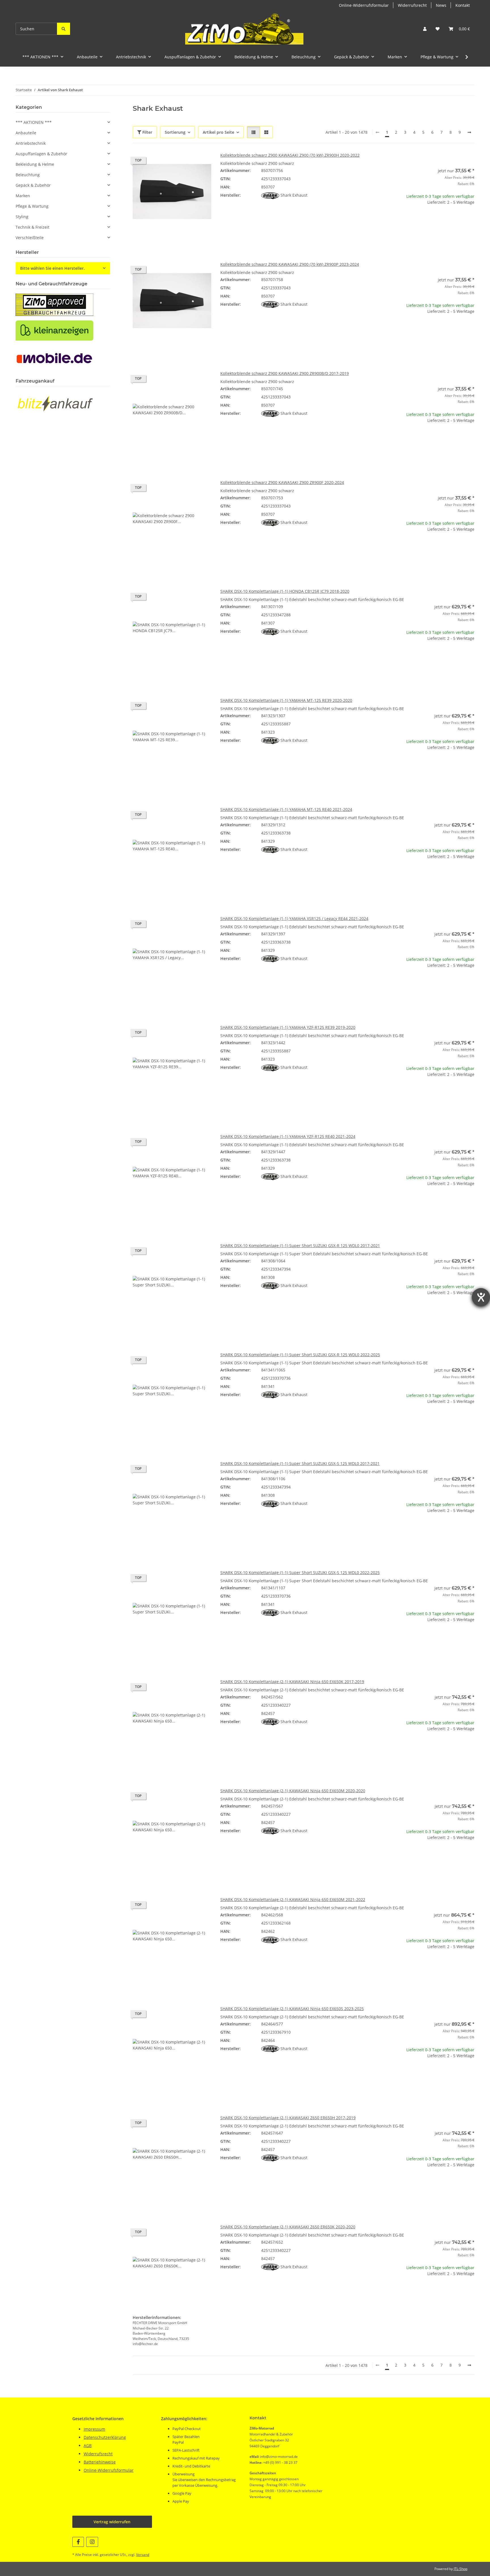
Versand (143, 2555)
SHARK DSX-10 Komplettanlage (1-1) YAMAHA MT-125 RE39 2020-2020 (286, 700)
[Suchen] (64, 29)
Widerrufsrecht (412, 5)
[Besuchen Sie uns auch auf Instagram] (92, 2542)
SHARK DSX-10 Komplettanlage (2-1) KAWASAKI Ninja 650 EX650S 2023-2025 (292, 2009)
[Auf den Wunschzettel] (202, 162)
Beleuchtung (28, 175)
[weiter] (469, 132)
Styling (22, 217)
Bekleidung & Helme (35, 164)
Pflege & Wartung (32, 206)
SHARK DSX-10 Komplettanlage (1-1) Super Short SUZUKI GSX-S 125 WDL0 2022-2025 (300, 1572)
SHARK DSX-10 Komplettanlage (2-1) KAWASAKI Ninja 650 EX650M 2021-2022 (293, 1899)
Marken (23, 196)
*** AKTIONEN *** (34, 122)
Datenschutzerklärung (105, 2437)
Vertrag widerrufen (112, 2522)
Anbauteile (26, 133)
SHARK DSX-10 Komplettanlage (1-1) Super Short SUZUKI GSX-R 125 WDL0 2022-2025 (300, 1355)
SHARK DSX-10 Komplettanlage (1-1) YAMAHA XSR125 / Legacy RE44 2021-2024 (294, 919)
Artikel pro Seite (218, 132)
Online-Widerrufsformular (364, 5)
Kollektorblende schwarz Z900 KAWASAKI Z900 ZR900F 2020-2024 (282, 482)
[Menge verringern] (400, 220)
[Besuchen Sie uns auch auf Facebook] (78, 2542)
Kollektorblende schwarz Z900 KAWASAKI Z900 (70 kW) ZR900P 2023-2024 (290, 264)
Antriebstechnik (31, 143)
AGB (88, 2446)
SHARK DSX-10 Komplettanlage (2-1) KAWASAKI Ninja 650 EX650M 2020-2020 (293, 1791)
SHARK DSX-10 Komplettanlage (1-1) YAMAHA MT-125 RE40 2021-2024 (286, 809)
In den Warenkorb (435, 237)
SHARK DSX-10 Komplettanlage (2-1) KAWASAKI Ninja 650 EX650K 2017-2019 (292, 1682)
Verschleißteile (30, 238)
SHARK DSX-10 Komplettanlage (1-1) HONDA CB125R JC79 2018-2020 (285, 591)
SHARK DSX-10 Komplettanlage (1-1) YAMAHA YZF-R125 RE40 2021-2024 (288, 1136)
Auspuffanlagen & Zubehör (41, 154)
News (441, 5)
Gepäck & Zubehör (33, 185)
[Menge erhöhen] (470, 220)
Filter (147, 132)
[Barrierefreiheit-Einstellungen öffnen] (481, 1297)
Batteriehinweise (100, 2462)
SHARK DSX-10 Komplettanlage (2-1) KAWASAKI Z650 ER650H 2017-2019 (288, 2118)
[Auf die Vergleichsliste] (187, 162)
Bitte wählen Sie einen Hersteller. (52, 268)
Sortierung (175, 132)
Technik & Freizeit (32, 227)
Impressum (94, 2429)
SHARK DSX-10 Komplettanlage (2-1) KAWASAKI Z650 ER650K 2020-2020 (288, 2227)
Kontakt (463, 5)
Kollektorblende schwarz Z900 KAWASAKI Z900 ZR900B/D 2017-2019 (285, 373)
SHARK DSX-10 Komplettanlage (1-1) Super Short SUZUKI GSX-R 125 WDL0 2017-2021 (300, 1245)
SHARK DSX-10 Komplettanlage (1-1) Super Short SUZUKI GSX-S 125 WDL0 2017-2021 (300, 1463)
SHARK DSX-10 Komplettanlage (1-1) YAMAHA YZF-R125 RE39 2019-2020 (288, 1027)
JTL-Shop (461, 2569)
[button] (425, 29)
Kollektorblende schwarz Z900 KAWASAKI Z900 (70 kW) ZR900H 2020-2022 (290, 155)
